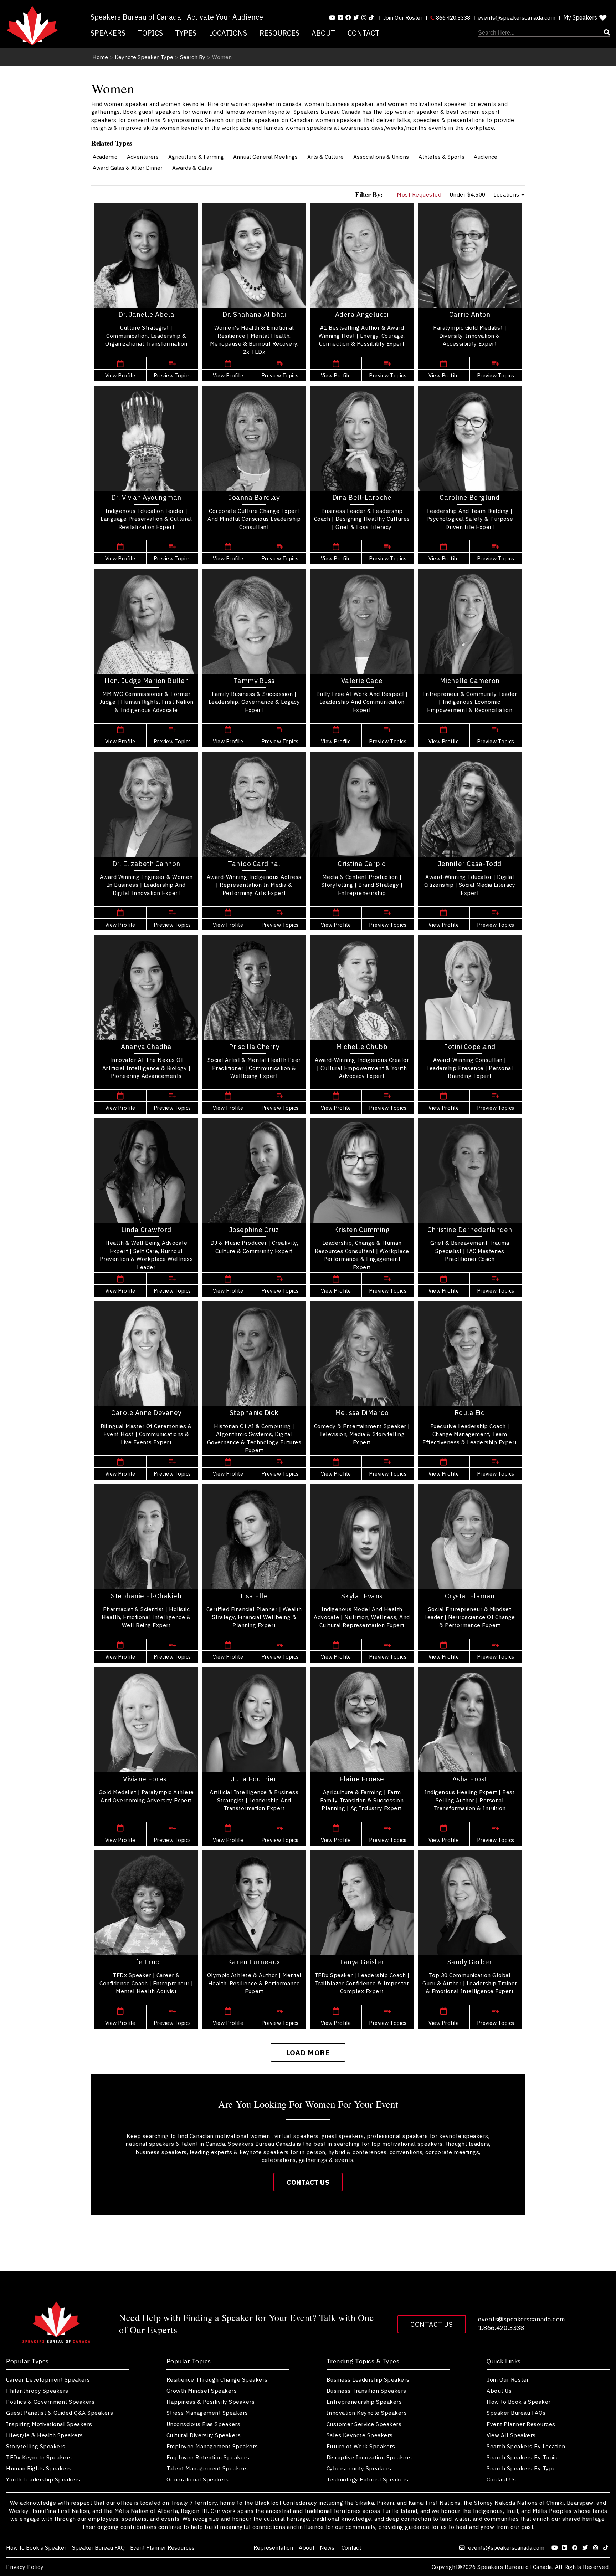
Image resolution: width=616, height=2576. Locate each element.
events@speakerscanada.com (517, 17)
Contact (363, 33)
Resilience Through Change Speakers (217, 2379)
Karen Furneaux (254, 1962)
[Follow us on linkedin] (340, 17)
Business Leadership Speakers (368, 2379)
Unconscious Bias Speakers (204, 2424)
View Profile (120, 375)
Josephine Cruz (254, 1230)
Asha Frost (470, 1779)
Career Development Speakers (48, 2379)
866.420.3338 (452, 17)
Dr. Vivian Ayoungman (146, 497)
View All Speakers (511, 2435)
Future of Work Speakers (361, 2446)
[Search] (544, 33)
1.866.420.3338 (501, 2328)
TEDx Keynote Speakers (39, 2457)
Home (100, 57)
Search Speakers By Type (521, 2468)
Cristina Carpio (362, 864)
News (328, 2547)
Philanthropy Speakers (37, 2391)
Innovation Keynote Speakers (367, 2413)
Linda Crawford (146, 1230)
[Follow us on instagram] (364, 17)
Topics (150, 33)
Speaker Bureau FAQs (516, 2413)
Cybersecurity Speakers (359, 2468)
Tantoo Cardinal (254, 864)
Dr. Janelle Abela (147, 314)
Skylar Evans (362, 1596)
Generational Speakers (198, 2479)
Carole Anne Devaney (146, 1412)
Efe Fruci (147, 1962)
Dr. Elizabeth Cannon (146, 864)
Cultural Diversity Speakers (204, 2435)
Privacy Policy (25, 2567)
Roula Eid (470, 1412)
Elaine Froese (362, 1779)
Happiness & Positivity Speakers (211, 2402)
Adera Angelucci (362, 314)
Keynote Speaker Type (144, 57)
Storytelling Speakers (36, 2446)
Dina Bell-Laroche (362, 497)
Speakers (108, 33)
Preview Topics (172, 375)
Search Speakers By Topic (522, 2457)
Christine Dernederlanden (470, 1230)
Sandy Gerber (470, 1962)
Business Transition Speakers (366, 2391)
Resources (279, 33)
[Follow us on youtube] (332, 17)
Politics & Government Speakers (50, 2402)
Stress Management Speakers (207, 2413)
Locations (228, 33)
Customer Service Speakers (364, 2424)
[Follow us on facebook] (348, 17)
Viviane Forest (146, 1779)
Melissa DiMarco (362, 1412)
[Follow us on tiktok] (371, 17)
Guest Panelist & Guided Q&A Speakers (60, 2413)
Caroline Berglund (470, 497)
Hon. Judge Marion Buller (146, 681)
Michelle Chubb (362, 1047)
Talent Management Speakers (207, 2468)
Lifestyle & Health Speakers (45, 2435)
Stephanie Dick (254, 1412)
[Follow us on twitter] (586, 2547)
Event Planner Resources (521, 2424)
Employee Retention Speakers (208, 2457)
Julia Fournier (254, 1779)
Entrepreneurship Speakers (364, 2402)
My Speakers (580, 17)
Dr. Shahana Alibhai (254, 314)
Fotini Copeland (470, 1047)
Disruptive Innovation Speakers (369, 2457)
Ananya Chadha (146, 1047)
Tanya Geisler (362, 1962)
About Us (499, 2391)
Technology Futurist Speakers (368, 2479)
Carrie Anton (470, 314)
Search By (193, 57)
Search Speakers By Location (526, 2446)
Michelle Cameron (470, 681)
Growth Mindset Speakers (202, 2391)
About (323, 33)
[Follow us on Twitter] (356, 17)
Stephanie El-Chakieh (146, 1596)
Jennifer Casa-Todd (470, 864)
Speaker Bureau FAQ (98, 2547)
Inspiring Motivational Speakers (49, 2424)
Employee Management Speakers (212, 2446)
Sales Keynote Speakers (360, 2435)
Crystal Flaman (470, 1596)
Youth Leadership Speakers (43, 2479)
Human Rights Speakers (39, 2468)
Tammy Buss (254, 681)
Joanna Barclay (254, 497)
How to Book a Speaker (519, 2402)
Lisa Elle (254, 1596)
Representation (273, 2547)
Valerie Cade (362, 681)
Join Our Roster (403, 17)
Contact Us (308, 2182)
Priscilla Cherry (254, 1047)
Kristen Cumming (362, 1230)
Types (186, 33)
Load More (308, 2053)
